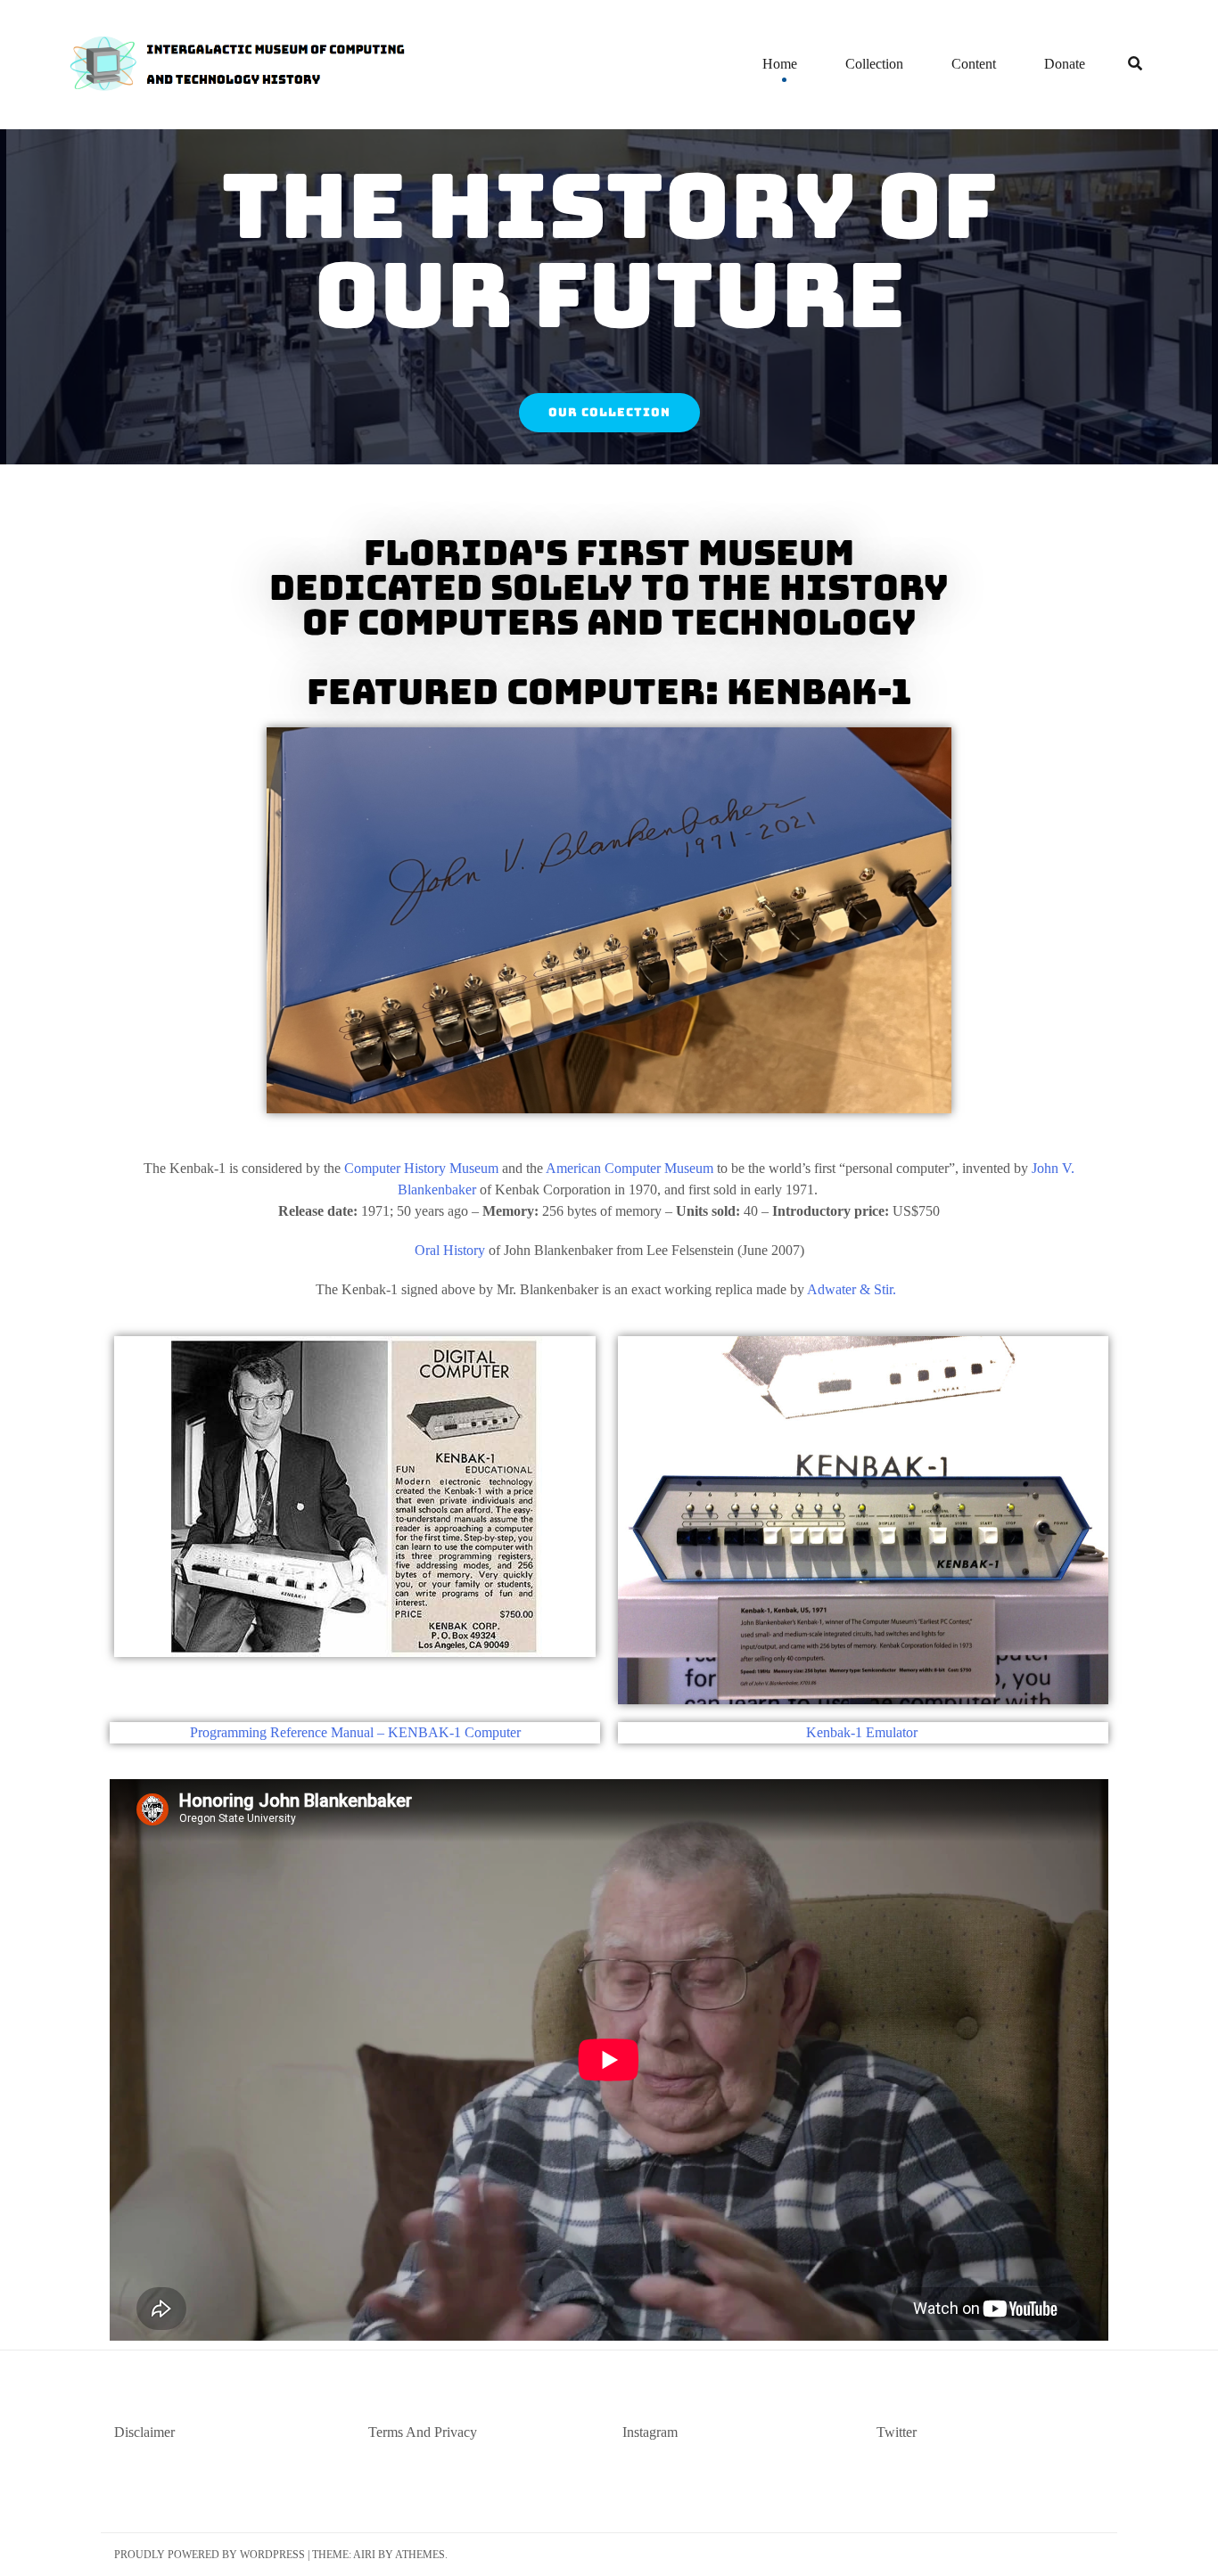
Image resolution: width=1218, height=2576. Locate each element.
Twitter (897, 2432)
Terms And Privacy (423, 2432)
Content (974, 64)
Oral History (450, 1250)
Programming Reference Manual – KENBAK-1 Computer (355, 1732)
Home (780, 64)
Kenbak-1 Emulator (864, 1732)
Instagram (650, 2432)
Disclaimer (144, 2432)
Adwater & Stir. (852, 1289)
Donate (1065, 64)
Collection (874, 64)
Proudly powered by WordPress (210, 2555)
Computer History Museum (421, 1168)
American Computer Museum (630, 1168)
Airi (364, 2555)
